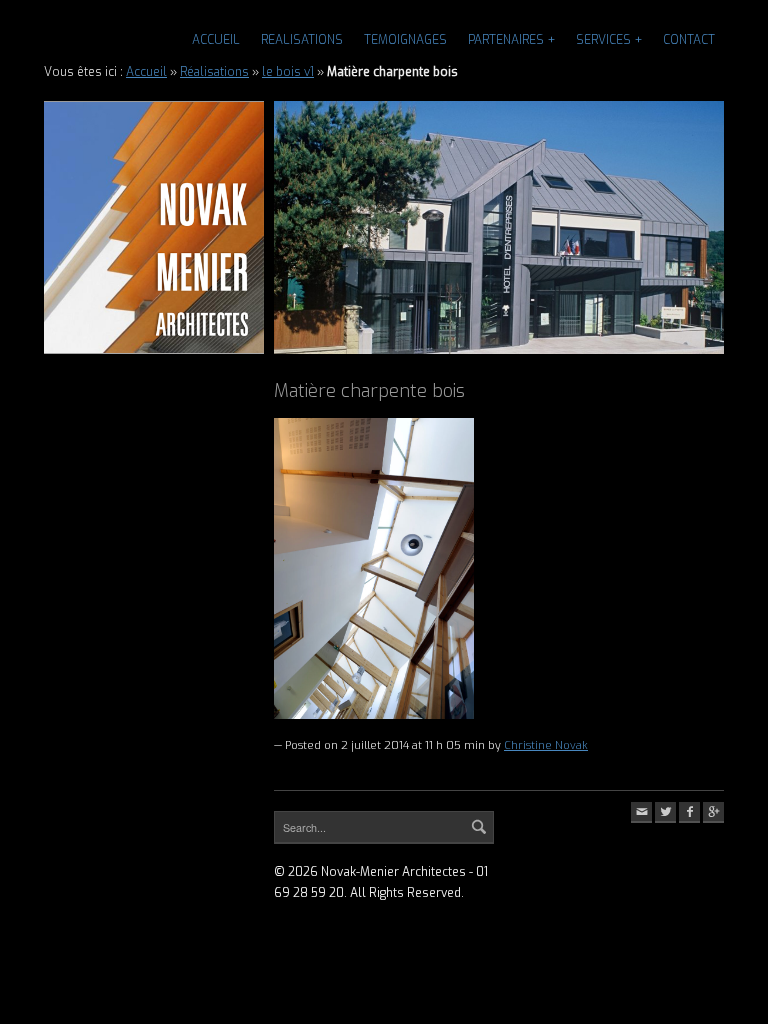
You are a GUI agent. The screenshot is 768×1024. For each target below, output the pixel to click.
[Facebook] (689, 812)
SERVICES (603, 40)
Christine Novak (546, 745)
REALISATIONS (302, 40)
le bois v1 (288, 72)
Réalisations (214, 72)
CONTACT (689, 40)
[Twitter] (665, 812)
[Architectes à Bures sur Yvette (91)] (154, 227)
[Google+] (713, 812)
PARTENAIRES (506, 40)
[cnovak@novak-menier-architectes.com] (641, 812)
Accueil (216, 40)
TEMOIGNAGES (405, 40)
